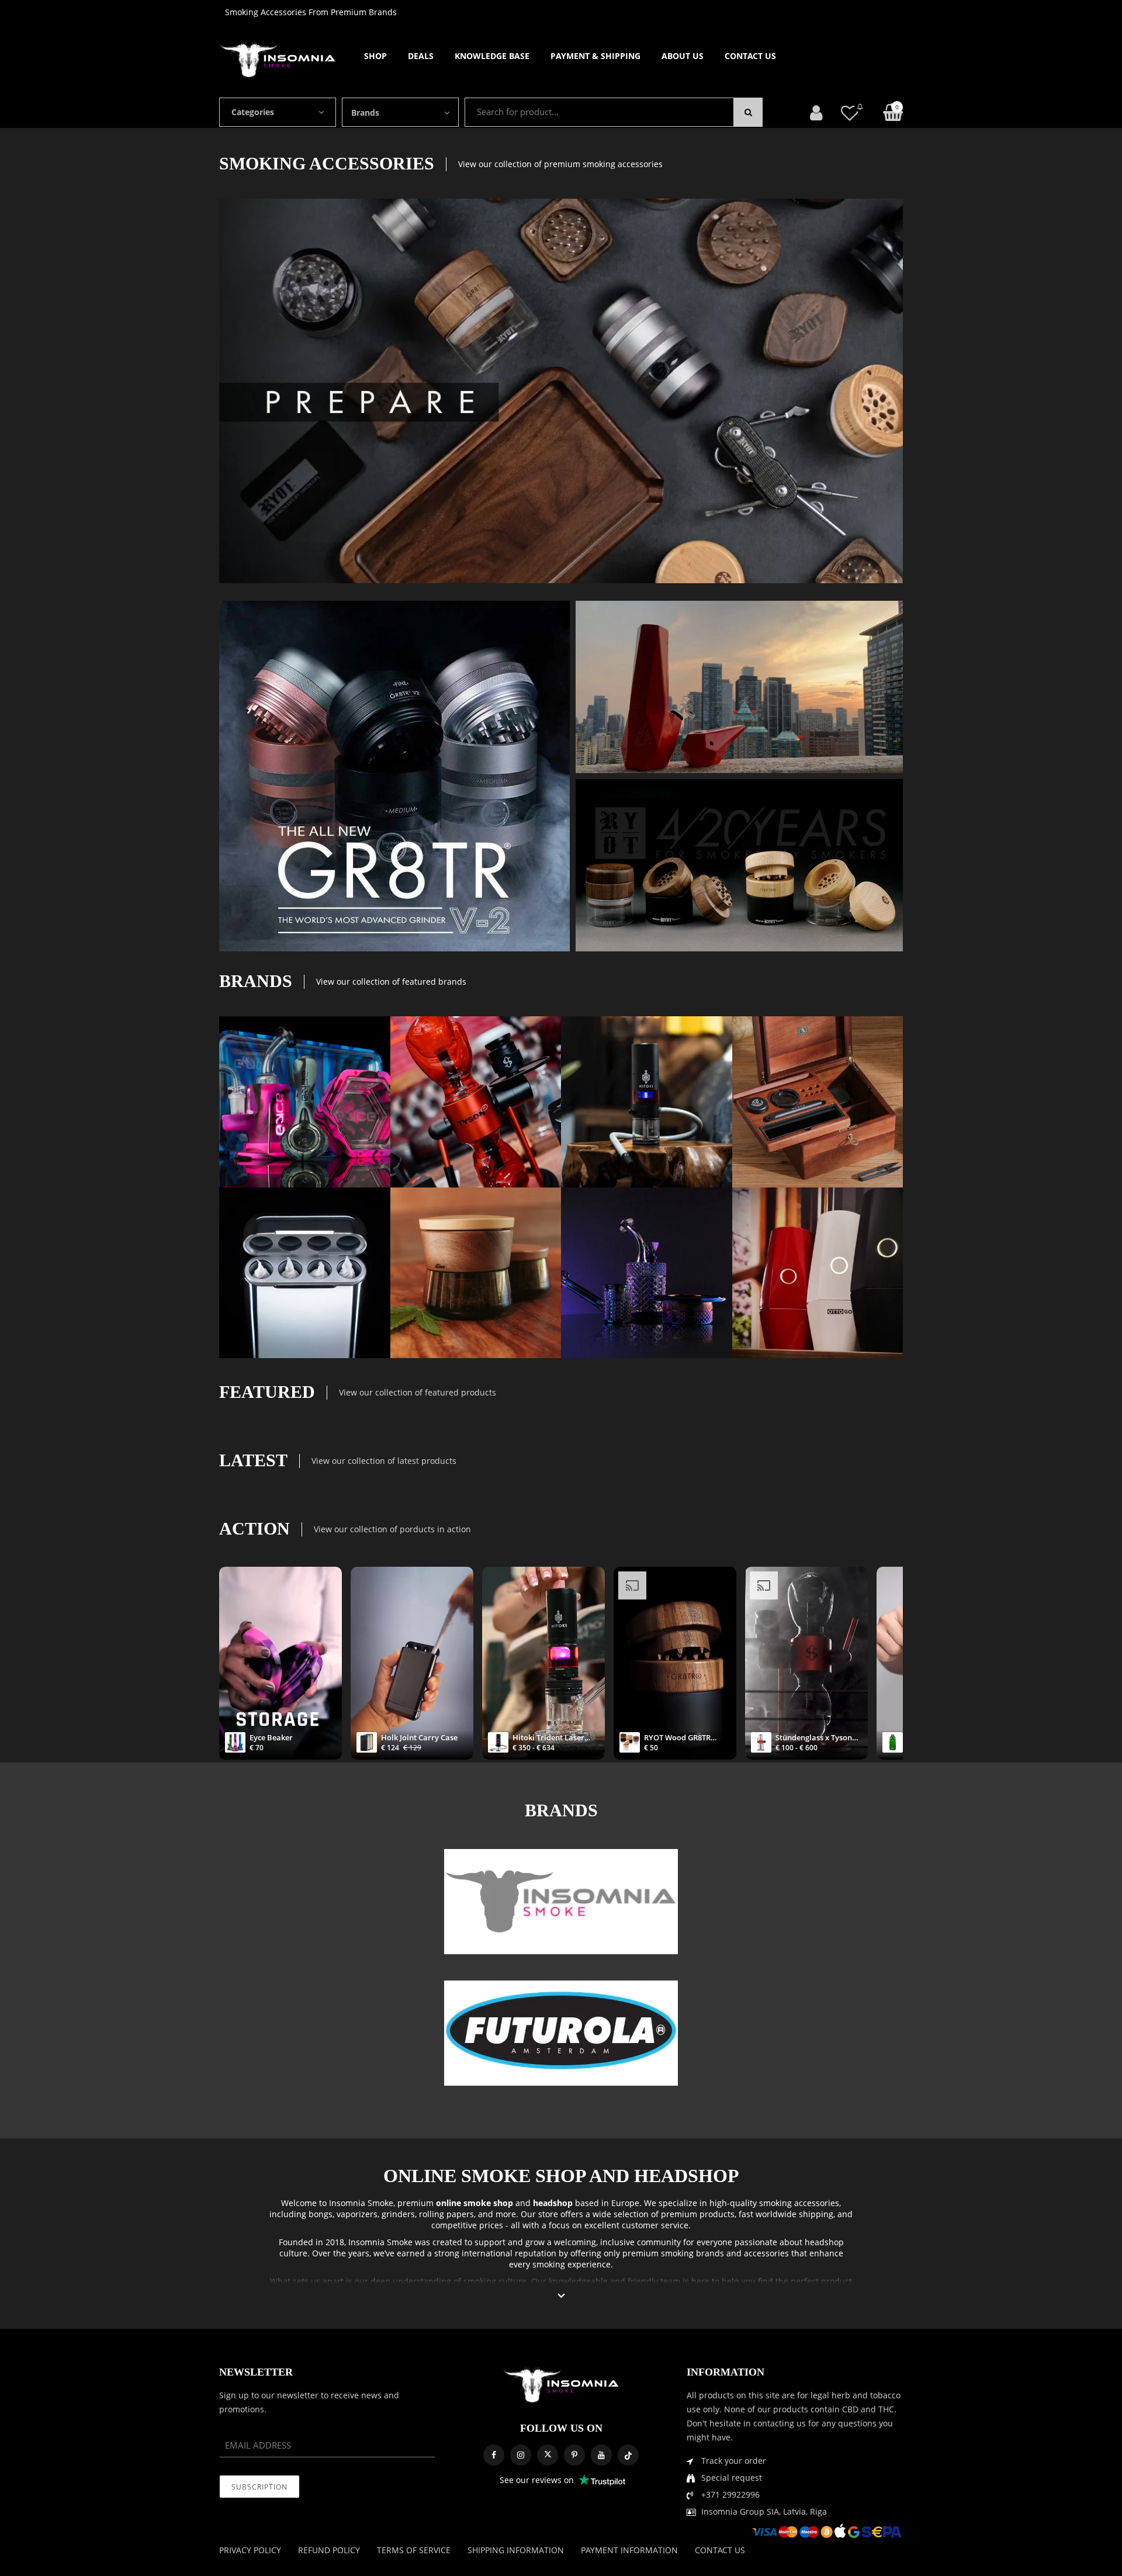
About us (683, 56)
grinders (398, 2214)
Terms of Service (414, 2550)
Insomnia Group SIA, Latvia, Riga (764, 2511)
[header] (850, 112)
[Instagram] (521, 2455)
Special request (732, 2478)
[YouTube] (601, 2455)
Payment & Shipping (595, 56)
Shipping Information (516, 2550)
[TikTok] (628, 2455)
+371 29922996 (730, 2494)
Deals (421, 56)
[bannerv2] (305, 1102)
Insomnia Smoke (361, 2203)
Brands (365, 112)
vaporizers (357, 2214)
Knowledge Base (492, 56)
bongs (321, 2214)
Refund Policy (329, 2550)
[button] (561, 2296)
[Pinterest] (574, 2455)
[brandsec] (561, 1902)
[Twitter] (548, 2455)
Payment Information (629, 2550)
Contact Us (750, 56)
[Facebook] (494, 2455)
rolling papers (446, 2214)
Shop (375, 56)
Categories (253, 112)
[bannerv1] (394, 776)
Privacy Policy (250, 2550)
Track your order (734, 2461)
